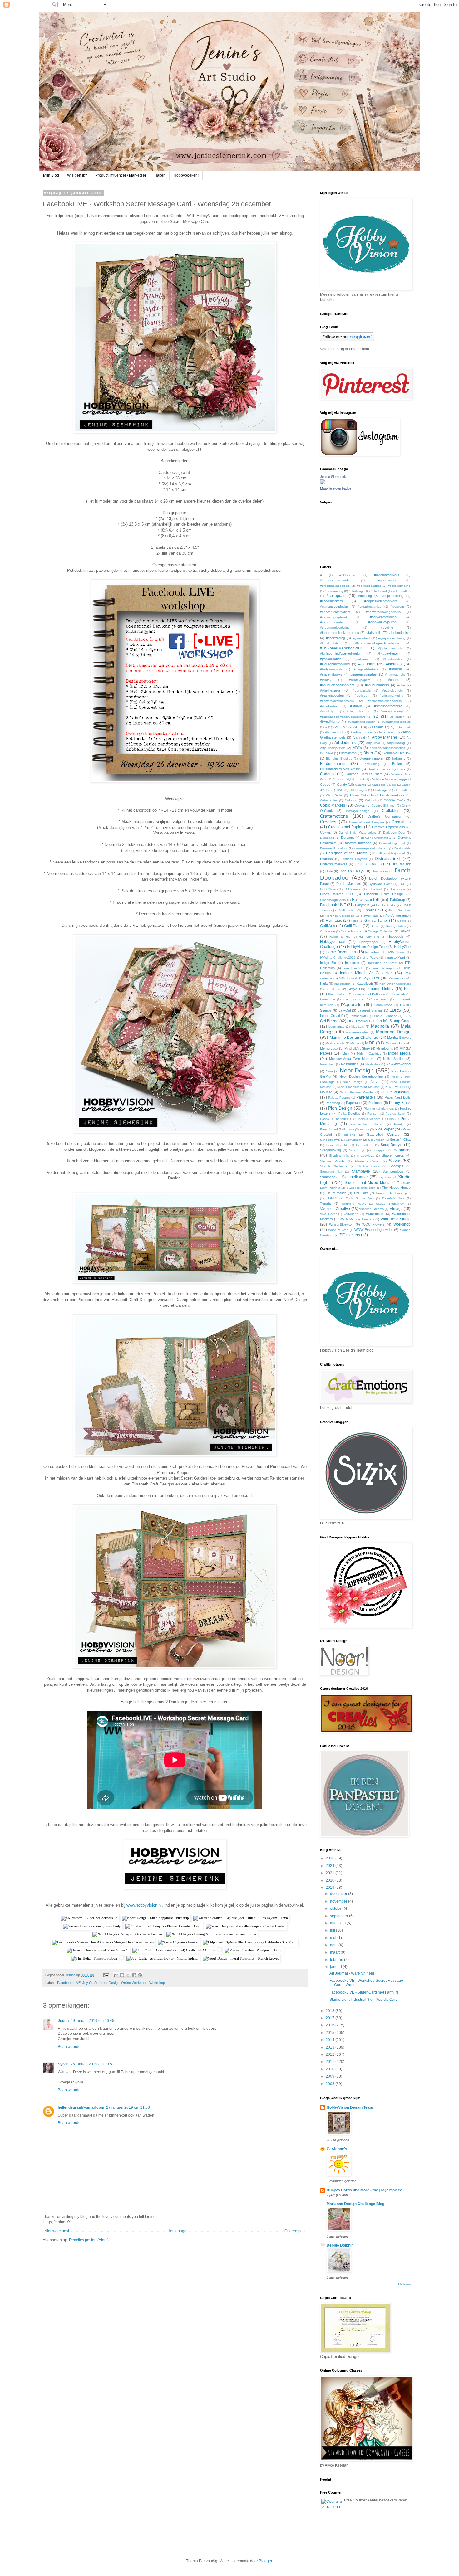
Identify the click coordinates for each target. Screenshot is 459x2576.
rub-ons (350, 1135)
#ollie (401, 685)
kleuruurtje (328, 999)
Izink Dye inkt (353, 968)
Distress (326, 859)
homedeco (373, 952)
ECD (402, 884)
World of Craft (338, 1230)
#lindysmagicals (331, 669)
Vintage (396, 1209)
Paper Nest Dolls (398, 1097)
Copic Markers (333, 805)
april (334, 1945)
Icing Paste (370, 957)
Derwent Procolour (334, 848)
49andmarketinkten (361, 722)
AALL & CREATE (347, 727)
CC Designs (358, 790)
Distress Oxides (368, 864)
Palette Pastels (339, 1098)
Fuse (355, 921)
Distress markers (334, 864)
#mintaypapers (360, 680)
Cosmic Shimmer (384, 806)
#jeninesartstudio (390, 648)
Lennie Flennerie (385, 1016)
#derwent (397, 607)
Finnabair (371, 910)
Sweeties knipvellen (361, 1188)
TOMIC (332, 1198)
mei (334, 1938)
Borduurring (371, 764)
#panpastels (362, 690)
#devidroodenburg (333, 622)
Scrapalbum (365, 1145)
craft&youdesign (358, 811)
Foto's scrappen (398, 916)
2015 (331, 2033)
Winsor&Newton (341, 1224)
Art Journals (345, 743)
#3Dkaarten (348, 575)
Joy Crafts (90, 1983)
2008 (331, 2084)
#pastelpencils (392, 690)
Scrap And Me (337, 1145)
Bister (368, 753)
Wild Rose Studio (396, 1219)
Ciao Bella (334, 795)
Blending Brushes (339, 758)
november (339, 1901)
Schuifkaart (376, 1140)
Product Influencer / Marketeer (121, 175)
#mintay (326, 680)
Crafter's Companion (385, 816)
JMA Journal (348, 978)
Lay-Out (345, 1010)
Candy (342, 785)
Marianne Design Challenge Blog (355, 2204)
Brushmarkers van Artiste (340, 769)
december (339, 1894)
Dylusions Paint (380, 884)
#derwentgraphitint (333, 617)
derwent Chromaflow (376, 838)
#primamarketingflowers (337, 701)
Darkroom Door (394, 832)
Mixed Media (399, 1053)
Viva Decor (328, 1214)
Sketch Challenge (334, 1166)
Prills (390, 1119)
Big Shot (326, 753)
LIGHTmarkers (359, 1021)
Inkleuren (352, 963)
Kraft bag (350, 999)
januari (336, 1967)
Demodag (327, 838)
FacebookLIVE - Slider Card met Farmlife (364, 1992)
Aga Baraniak (401, 727)
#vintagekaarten (359, 711)
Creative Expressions (388, 827)
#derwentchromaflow (335, 612)
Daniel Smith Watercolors (358, 832)
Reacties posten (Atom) (89, 2240)
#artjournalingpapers (335, 586)
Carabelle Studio (384, 785)
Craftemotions (334, 816)
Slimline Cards (368, 1166)
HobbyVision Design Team (367, 947)
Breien (397, 764)
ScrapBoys (357, 1150)
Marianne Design (393, 1032)
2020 (331, 1880)
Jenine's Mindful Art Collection (366, 973)
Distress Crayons (354, 859)
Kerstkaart (333, 989)
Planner (369, 1108)
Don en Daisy (351, 871)
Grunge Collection (381, 931)
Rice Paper (384, 1129)
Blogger (265, 2561)
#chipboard (379, 591)
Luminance (336, 1026)
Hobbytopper (369, 942)
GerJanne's (337, 2149)
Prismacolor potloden (367, 1124)
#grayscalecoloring (392, 638)
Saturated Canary (383, 1135)
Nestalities (373, 1064)
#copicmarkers (331, 601)
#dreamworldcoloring (335, 627)
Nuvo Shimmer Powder (357, 1092)
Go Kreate (328, 931)
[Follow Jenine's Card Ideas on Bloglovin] (347, 340)
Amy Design (387, 732)
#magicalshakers (366, 669)
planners (387, 1108)
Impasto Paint (395, 957)
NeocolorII (327, 1064)
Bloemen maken (372, 758)
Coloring (351, 800)
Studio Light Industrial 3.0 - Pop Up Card (364, 2000)
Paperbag (333, 1103)
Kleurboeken (337, 994)
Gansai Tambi (376, 921)
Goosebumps (351, 931)
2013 (331, 2047)
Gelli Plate (353, 926)
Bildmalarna (348, 753)
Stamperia (328, 1177)
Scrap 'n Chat (400, 1140)
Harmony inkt (369, 937)
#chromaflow (402, 591)
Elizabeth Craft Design (383, 894)
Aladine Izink (334, 732)
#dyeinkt (387, 627)
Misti (346, 1053)
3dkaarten (397, 717)
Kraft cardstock (377, 999)
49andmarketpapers (396, 722)
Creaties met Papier (345, 827)
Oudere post (295, 2231)
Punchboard (329, 1129)
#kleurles (394, 664)
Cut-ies (326, 832)
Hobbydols (396, 936)
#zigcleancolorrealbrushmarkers (343, 717)
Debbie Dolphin (340, 2245)
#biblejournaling (399, 586)
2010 (331, 2069)
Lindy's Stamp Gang (394, 1021)
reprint (365, 1129)
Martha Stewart (399, 1038)
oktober (337, 1908)
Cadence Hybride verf (348, 779)
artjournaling (396, 743)
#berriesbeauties (369, 586)
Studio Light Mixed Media (368, 1183)
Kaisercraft (397, 978)
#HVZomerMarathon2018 (342, 648)
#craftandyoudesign (334, 607)
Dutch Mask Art (349, 884)
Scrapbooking (331, 1150)
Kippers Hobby (380, 989)
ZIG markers (350, 1235)
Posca (325, 1119)
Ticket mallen (336, 1193)
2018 (331, 2011)
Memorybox (329, 1048)
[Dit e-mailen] (116, 1975)
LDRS (395, 1010)
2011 (331, 2062)
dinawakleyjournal (392, 853)
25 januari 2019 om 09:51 (92, 2064)
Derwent (347, 838)
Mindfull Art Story (357, 1048)
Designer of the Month (347, 853)
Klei (407, 989)
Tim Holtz (361, 1193)
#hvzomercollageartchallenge (377, 643)
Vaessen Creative (335, 1209)
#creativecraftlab (370, 607)
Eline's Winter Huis (337, 894)
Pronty (399, 1124)
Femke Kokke (386, 905)
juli (333, 1930)
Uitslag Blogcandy (390, 1204)
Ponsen (373, 1113)
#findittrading (336, 638)
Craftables (391, 811)
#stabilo (356, 706)
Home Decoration (341, 952)
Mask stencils (335, 1043)
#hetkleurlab (329, 643)
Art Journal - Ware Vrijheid (352, 1973)
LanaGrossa (383, 1005)
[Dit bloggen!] (122, 1975)
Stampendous (393, 1171)
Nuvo (375, 1082)
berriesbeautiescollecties (387, 748)
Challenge (380, 790)
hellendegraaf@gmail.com (81, 2107)
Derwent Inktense (357, 843)
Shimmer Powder (333, 1161)
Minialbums (385, 1048)
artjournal (373, 743)
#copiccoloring (392, 596)
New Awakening (398, 1064)
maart (335, 1952)
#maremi (396, 669)
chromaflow (402, 790)
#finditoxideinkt (400, 633)
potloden (342, 1119)
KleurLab (398, 994)
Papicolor (375, 1103)
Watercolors (375, 1214)
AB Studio (376, 727)
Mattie (355, 1043)
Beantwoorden (70, 2047)
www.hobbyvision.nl (144, 1905)
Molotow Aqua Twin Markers (352, 1059)
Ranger (349, 1129)
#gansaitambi (362, 638)
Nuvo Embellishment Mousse (358, 1087)
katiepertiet (342, 984)
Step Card (385, 1177)
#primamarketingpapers (385, 701)
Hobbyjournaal (333, 942)
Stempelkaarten (355, 1177)
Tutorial (326, 1203)
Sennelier (402, 1150)
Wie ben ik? (77, 175)
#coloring (365, 596)
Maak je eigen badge (336, 488)
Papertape (354, 1103)
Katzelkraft (365, 984)
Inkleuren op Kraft (383, 963)
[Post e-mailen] (106, 1975)
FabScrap (397, 900)
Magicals (358, 1026)
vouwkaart (351, 1214)
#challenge (357, 591)
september (340, 1916)
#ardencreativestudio (335, 580)
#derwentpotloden (383, 617)
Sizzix (394, 1161)
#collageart (336, 596)
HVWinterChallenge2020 (338, 957)
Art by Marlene (385, 737)
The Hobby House (396, 1188)
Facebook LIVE (69, 1983)
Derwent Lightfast (392, 843)
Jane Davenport (384, 968)
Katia (324, 984)
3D (376, 717)
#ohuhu (394, 680)
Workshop (157, 1983)
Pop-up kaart (395, 1113)
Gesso (375, 926)
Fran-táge (334, 921)
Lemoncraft (358, 1016)
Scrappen (380, 1150)
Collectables (329, 800)
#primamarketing (392, 695)
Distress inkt (387, 858)
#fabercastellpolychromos (340, 633)
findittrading (347, 910)
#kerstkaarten (393, 659)
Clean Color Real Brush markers (377, 795)
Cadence (328, 774)
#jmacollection (331, 659)
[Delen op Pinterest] (140, 1975)
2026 (331, 1858)
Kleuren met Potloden (369, 994)
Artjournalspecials (333, 748)
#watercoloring (392, 711)
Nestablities (350, 1064)
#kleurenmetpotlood (335, 664)
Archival (359, 737)
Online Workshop (134, 1983)
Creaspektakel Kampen (367, 822)
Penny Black (400, 1103)
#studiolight (328, 711)
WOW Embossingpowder (374, 1230)
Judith (63, 2021)
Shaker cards (393, 1155)
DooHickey (380, 871)
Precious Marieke (368, 1119)
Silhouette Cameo (367, 1161)
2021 (331, 1873)
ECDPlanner (353, 889)
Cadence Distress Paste (364, 774)
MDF (370, 1043)
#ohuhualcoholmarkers (337, 685)
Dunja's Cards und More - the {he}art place (364, 2190)
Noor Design (110, 1983)
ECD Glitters (329, 889)
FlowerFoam (370, 916)
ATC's (357, 748)
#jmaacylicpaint (389, 654)
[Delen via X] (128, 1975)
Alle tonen (404, 2284)
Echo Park (375, 889)
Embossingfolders (333, 900)
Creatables (401, 822)
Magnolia (380, 1026)
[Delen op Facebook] (134, 1975)
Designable (402, 848)
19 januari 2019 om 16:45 (92, 2021)
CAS (340, 790)
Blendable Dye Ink (397, 753)
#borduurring (334, 591)
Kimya (353, 989)
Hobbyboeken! (186, 175)
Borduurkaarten (333, 764)
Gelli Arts (328, 926)
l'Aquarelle (351, 1004)
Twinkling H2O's (354, 1204)
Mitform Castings (369, 1054)
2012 (331, 2054)
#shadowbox (329, 706)
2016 (331, 2025)
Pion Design (340, 1108)
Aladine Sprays (361, 732)
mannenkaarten (357, 1032)
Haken (160, 175)
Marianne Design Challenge (354, 1038)
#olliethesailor (330, 690)
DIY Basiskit (401, 864)
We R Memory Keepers (357, 1219)
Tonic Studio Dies (360, 1198)
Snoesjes (396, 1166)
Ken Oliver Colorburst (395, 984)
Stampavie (361, 1171)
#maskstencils (395, 675)
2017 (331, 2018)
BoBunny (399, 758)
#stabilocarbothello (388, 706)
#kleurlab (366, 664)
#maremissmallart (364, 674)
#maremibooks (331, 674)
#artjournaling (385, 580)
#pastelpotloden (332, 695)
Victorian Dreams (371, 1209)
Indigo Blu (328, 963)
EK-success (397, 889)
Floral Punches (400, 910)
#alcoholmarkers (387, 575)
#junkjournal (363, 659)
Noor (329, 1071)
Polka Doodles (349, 1113)
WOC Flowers (374, 1224)
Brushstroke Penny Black (387, 769)
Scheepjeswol (330, 1140)
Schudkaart (354, 1140)
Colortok (371, 800)
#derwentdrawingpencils (383, 612)
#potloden (362, 695)
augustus (338, 1923)
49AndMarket (330, 722)
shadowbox (365, 1156)
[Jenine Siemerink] (323, 483)
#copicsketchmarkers (381, 601)
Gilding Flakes (396, 926)
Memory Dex (395, 1043)
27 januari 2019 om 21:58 (128, 2107)
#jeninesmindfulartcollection (341, 654)
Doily (329, 871)
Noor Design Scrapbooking (361, 1077)
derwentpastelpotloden (371, 848)
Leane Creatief (331, 1016)
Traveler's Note (393, 1198)
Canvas (360, 785)
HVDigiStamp (396, 952)
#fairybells (374, 633)
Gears (402, 921)
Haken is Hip (340, 937)
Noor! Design (353, 1082)
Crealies (328, 822)
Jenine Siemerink (333, 477)
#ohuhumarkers (377, 685)
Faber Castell (365, 899)
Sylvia (63, 2064)
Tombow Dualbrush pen (393, 1193)
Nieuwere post (57, 2231)
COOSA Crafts (394, 800)
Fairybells (362, 905)
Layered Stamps (370, 1010)
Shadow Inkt (339, 1156)
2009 (331, 2076)
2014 (331, 2040)
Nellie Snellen (394, 1059)
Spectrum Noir (331, 1171)
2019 (331, 1888)
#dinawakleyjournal (383, 622)
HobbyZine (402, 947)
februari (337, 1960)
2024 (331, 1866)
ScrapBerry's (391, 1145)
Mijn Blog (51, 175)
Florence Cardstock (340, 916)
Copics (360, 805)
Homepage (177, 2231)
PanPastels (366, 1097)
